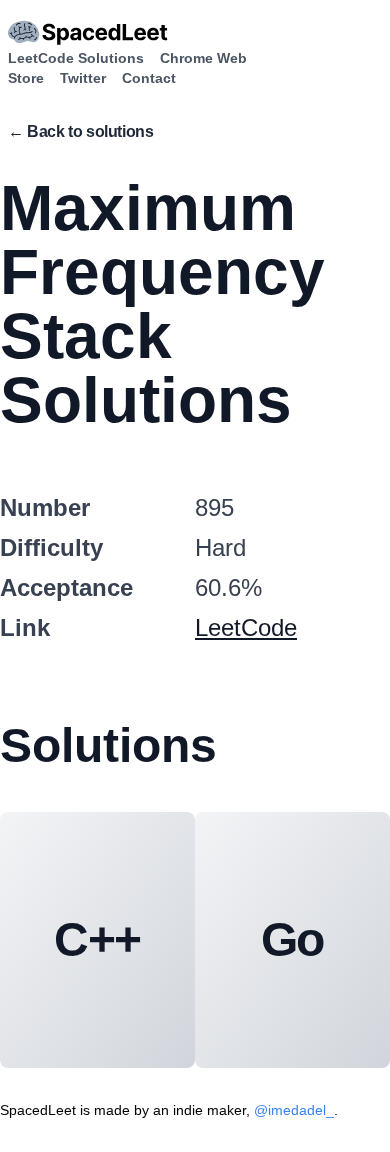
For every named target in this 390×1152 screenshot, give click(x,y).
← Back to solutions (80, 131)
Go (293, 939)
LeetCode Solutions (76, 58)
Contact (149, 78)
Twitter (83, 78)
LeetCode (246, 627)
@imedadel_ (294, 1110)
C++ (97, 939)
